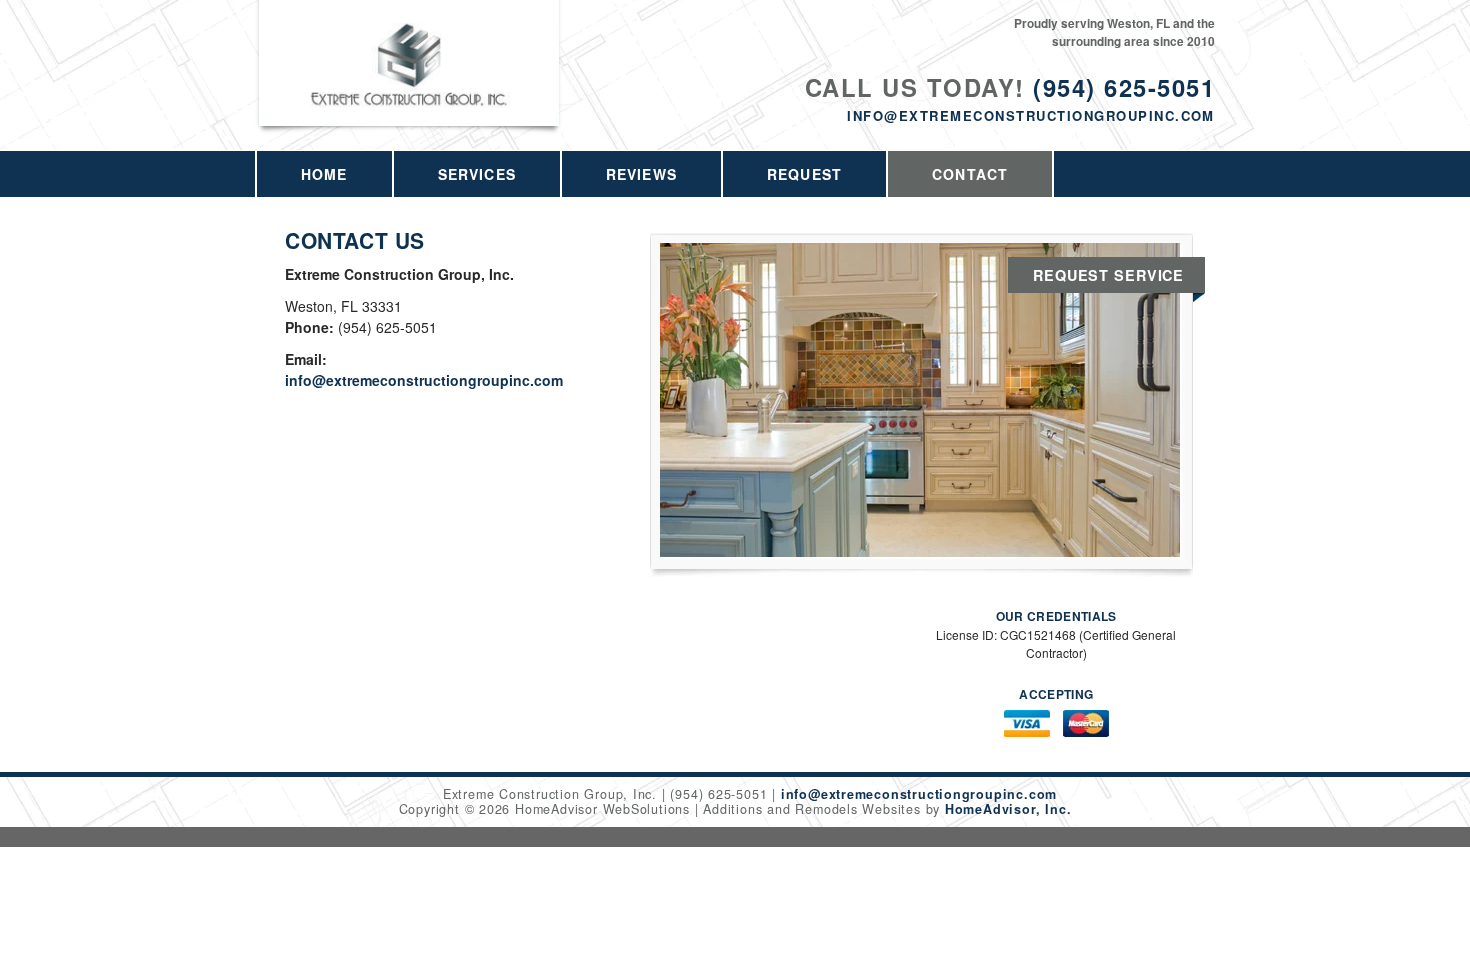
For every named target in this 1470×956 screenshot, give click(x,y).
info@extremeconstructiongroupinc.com (1031, 115)
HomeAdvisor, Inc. (1008, 809)
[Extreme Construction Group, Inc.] (410, 86)
